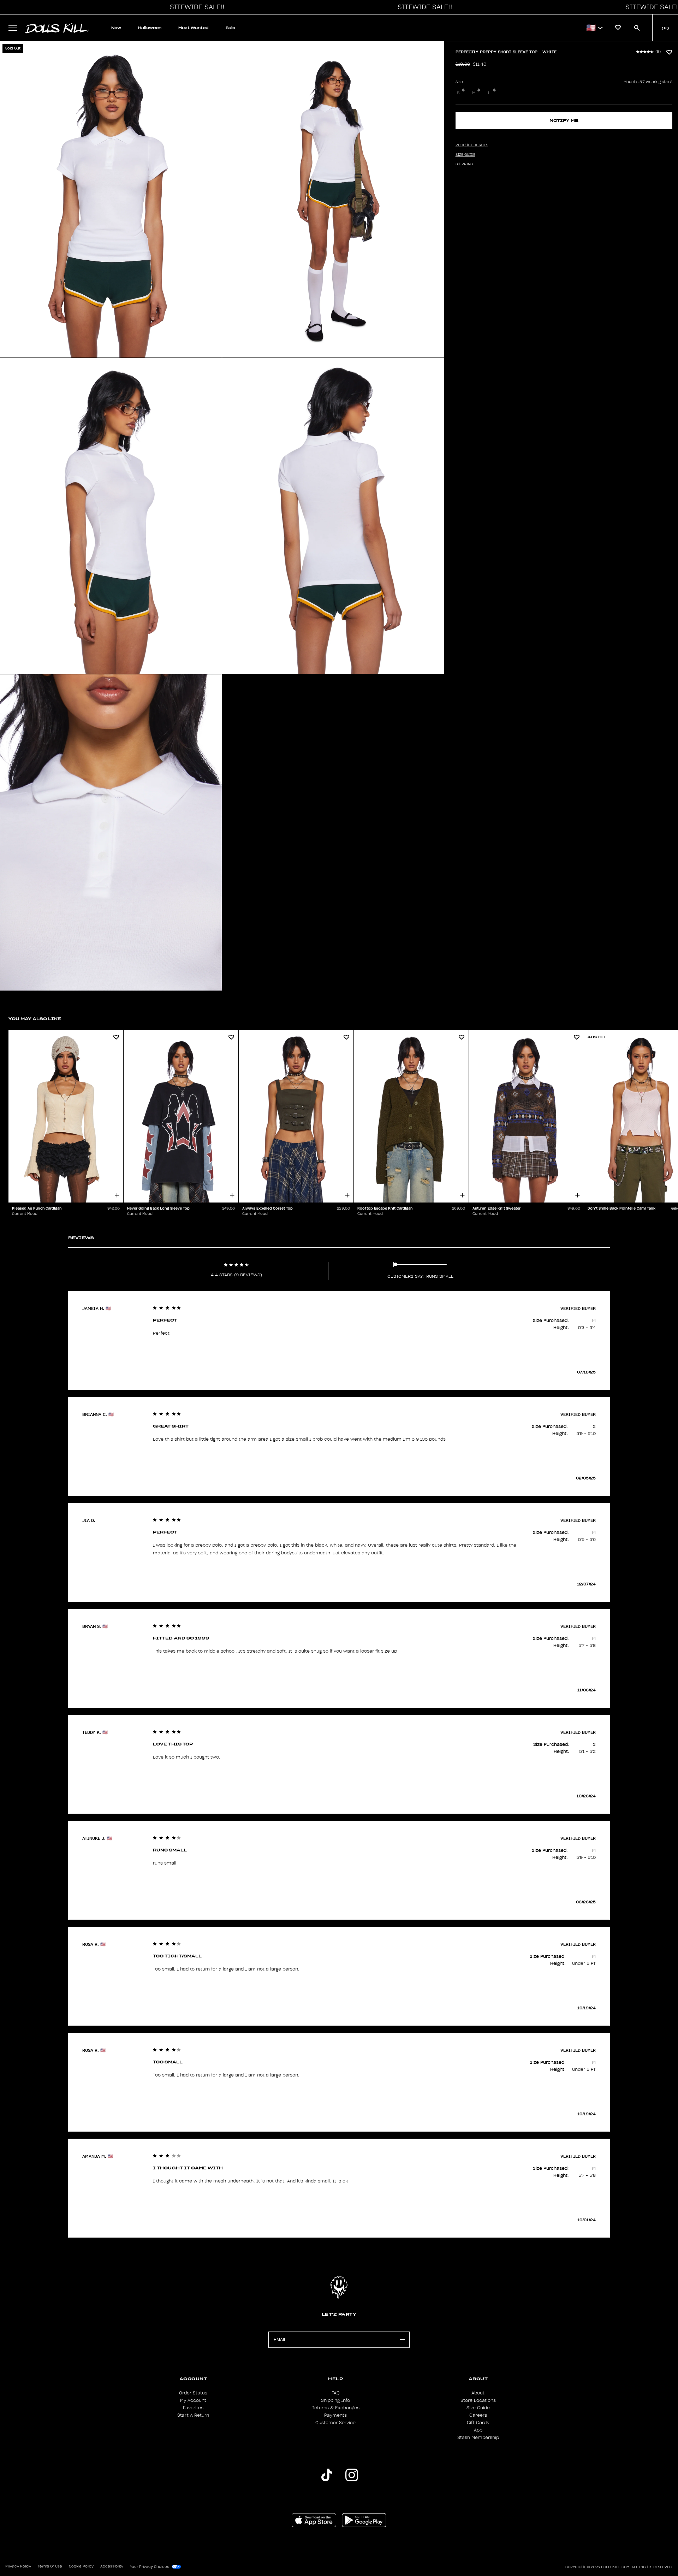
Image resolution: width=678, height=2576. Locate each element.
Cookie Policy (81, 2566)
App (478, 2430)
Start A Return (193, 2415)
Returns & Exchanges (335, 2408)
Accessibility (112, 2566)
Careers (478, 2415)
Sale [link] (230, 28)
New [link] (116, 28)
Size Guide (478, 2408)
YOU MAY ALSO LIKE (35, 1019)
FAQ (336, 2393)
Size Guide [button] (465, 155)
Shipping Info (335, 2400)
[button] (195, 7)
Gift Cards (478, 2423)
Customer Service (335, 2423)
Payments (335, 2415)
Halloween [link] (150, 28)
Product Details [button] (472, 145)
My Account (193, 2400)
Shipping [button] (464, 164)
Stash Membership (478, 2438)
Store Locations (478, 2400)
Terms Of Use (50, 2566)
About (478, 2393)
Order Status (193, 2393)
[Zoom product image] (111, 199)
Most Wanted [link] (194, 28)
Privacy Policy (18, 2566)
